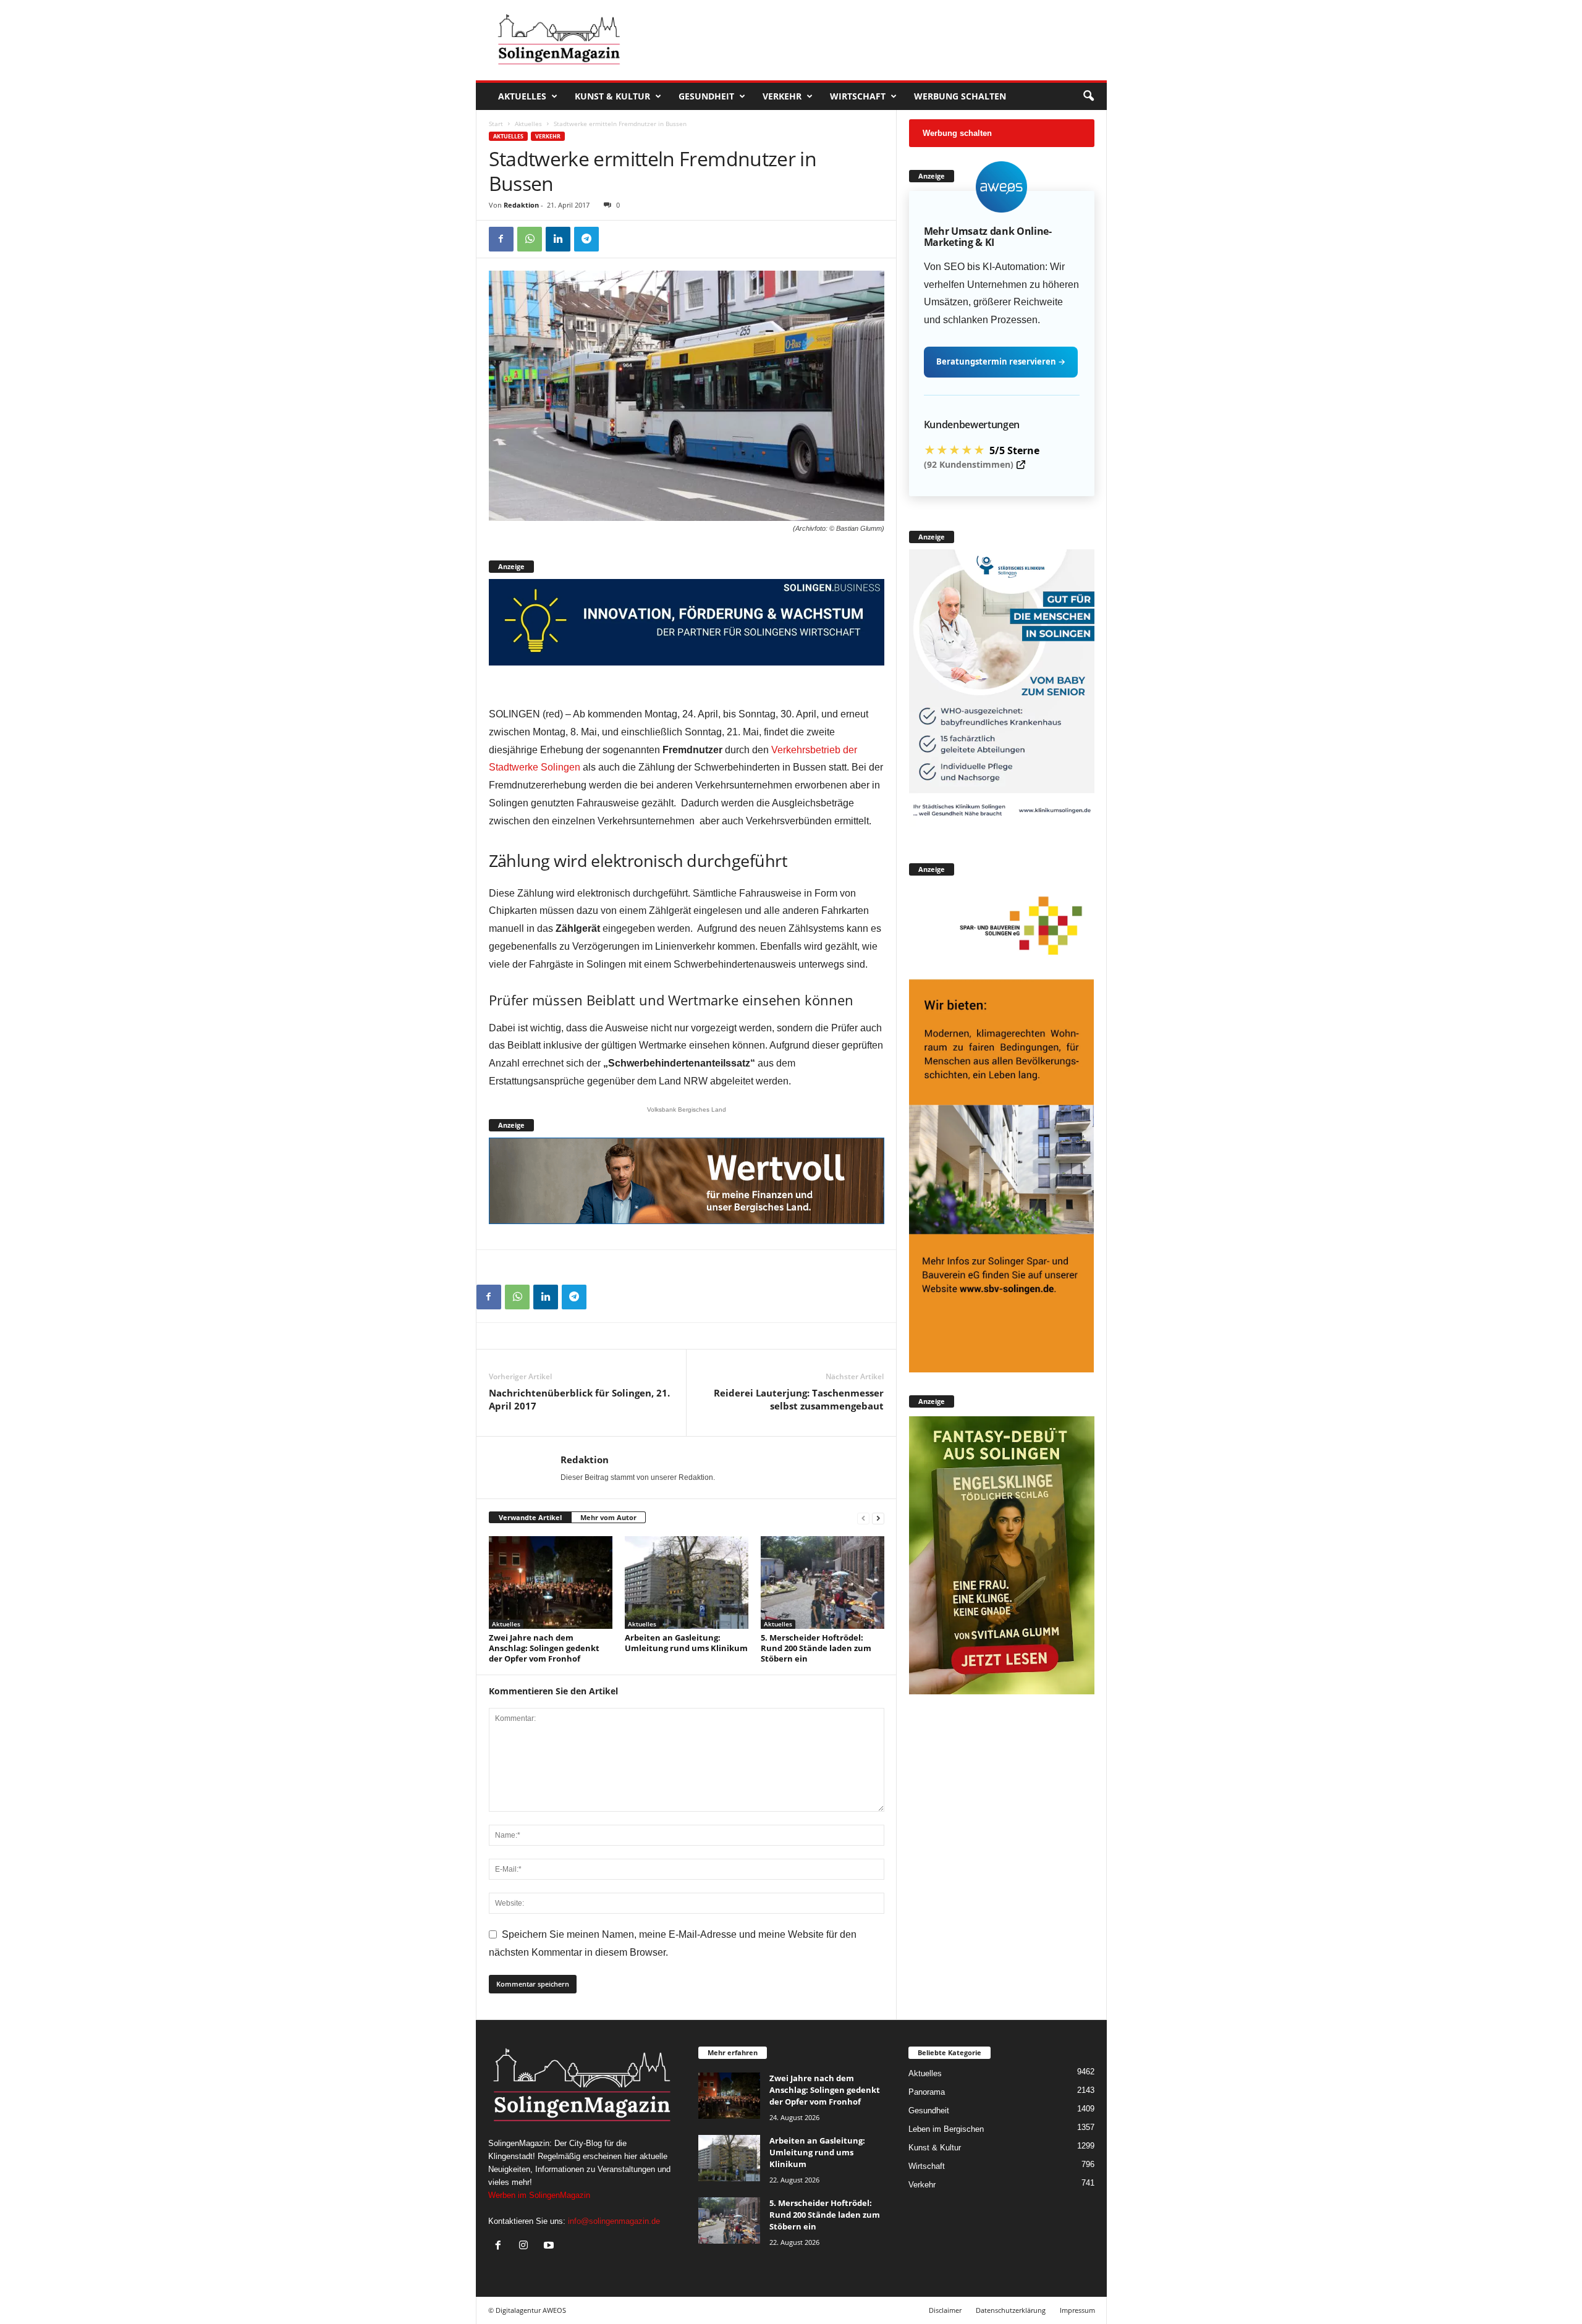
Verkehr (782, 96)
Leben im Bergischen (946, 2129)
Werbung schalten (960, 96)
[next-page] (878, 1518)
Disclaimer (945, 2310)
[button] (1088, 96)
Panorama (927, 2092)
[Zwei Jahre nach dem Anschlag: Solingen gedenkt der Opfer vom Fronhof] (551, 1582)
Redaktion (521, 205)
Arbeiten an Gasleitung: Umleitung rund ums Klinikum (686, 1643)
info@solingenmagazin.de (614, 2221)
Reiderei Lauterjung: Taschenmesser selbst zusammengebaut (799, 1399)
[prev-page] (863, 1518)
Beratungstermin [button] (1001, 361)
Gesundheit (706, 96)
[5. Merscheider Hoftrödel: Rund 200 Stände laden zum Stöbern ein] (823, 1582)
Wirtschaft (858, 96)
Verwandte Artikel (530, 1517)
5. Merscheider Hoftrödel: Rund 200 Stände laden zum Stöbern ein (816, 1648)
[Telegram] (586, 239)
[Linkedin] (558, 239)
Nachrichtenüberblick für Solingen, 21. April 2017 (579, 1399)
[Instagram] (526, 2246)
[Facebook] (501, 239)
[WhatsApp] (530, 239)
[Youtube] (550, 2246)
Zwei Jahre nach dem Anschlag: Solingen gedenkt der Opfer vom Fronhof (544, 1648)
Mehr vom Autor (608, 1517)
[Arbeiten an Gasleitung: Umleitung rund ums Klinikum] (687, 1582)
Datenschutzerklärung (1011, 2310)
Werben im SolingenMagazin (539, 2195)
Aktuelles (522, 96)
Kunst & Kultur (612, 96)
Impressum (1077, 2310)
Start (496, 124)
